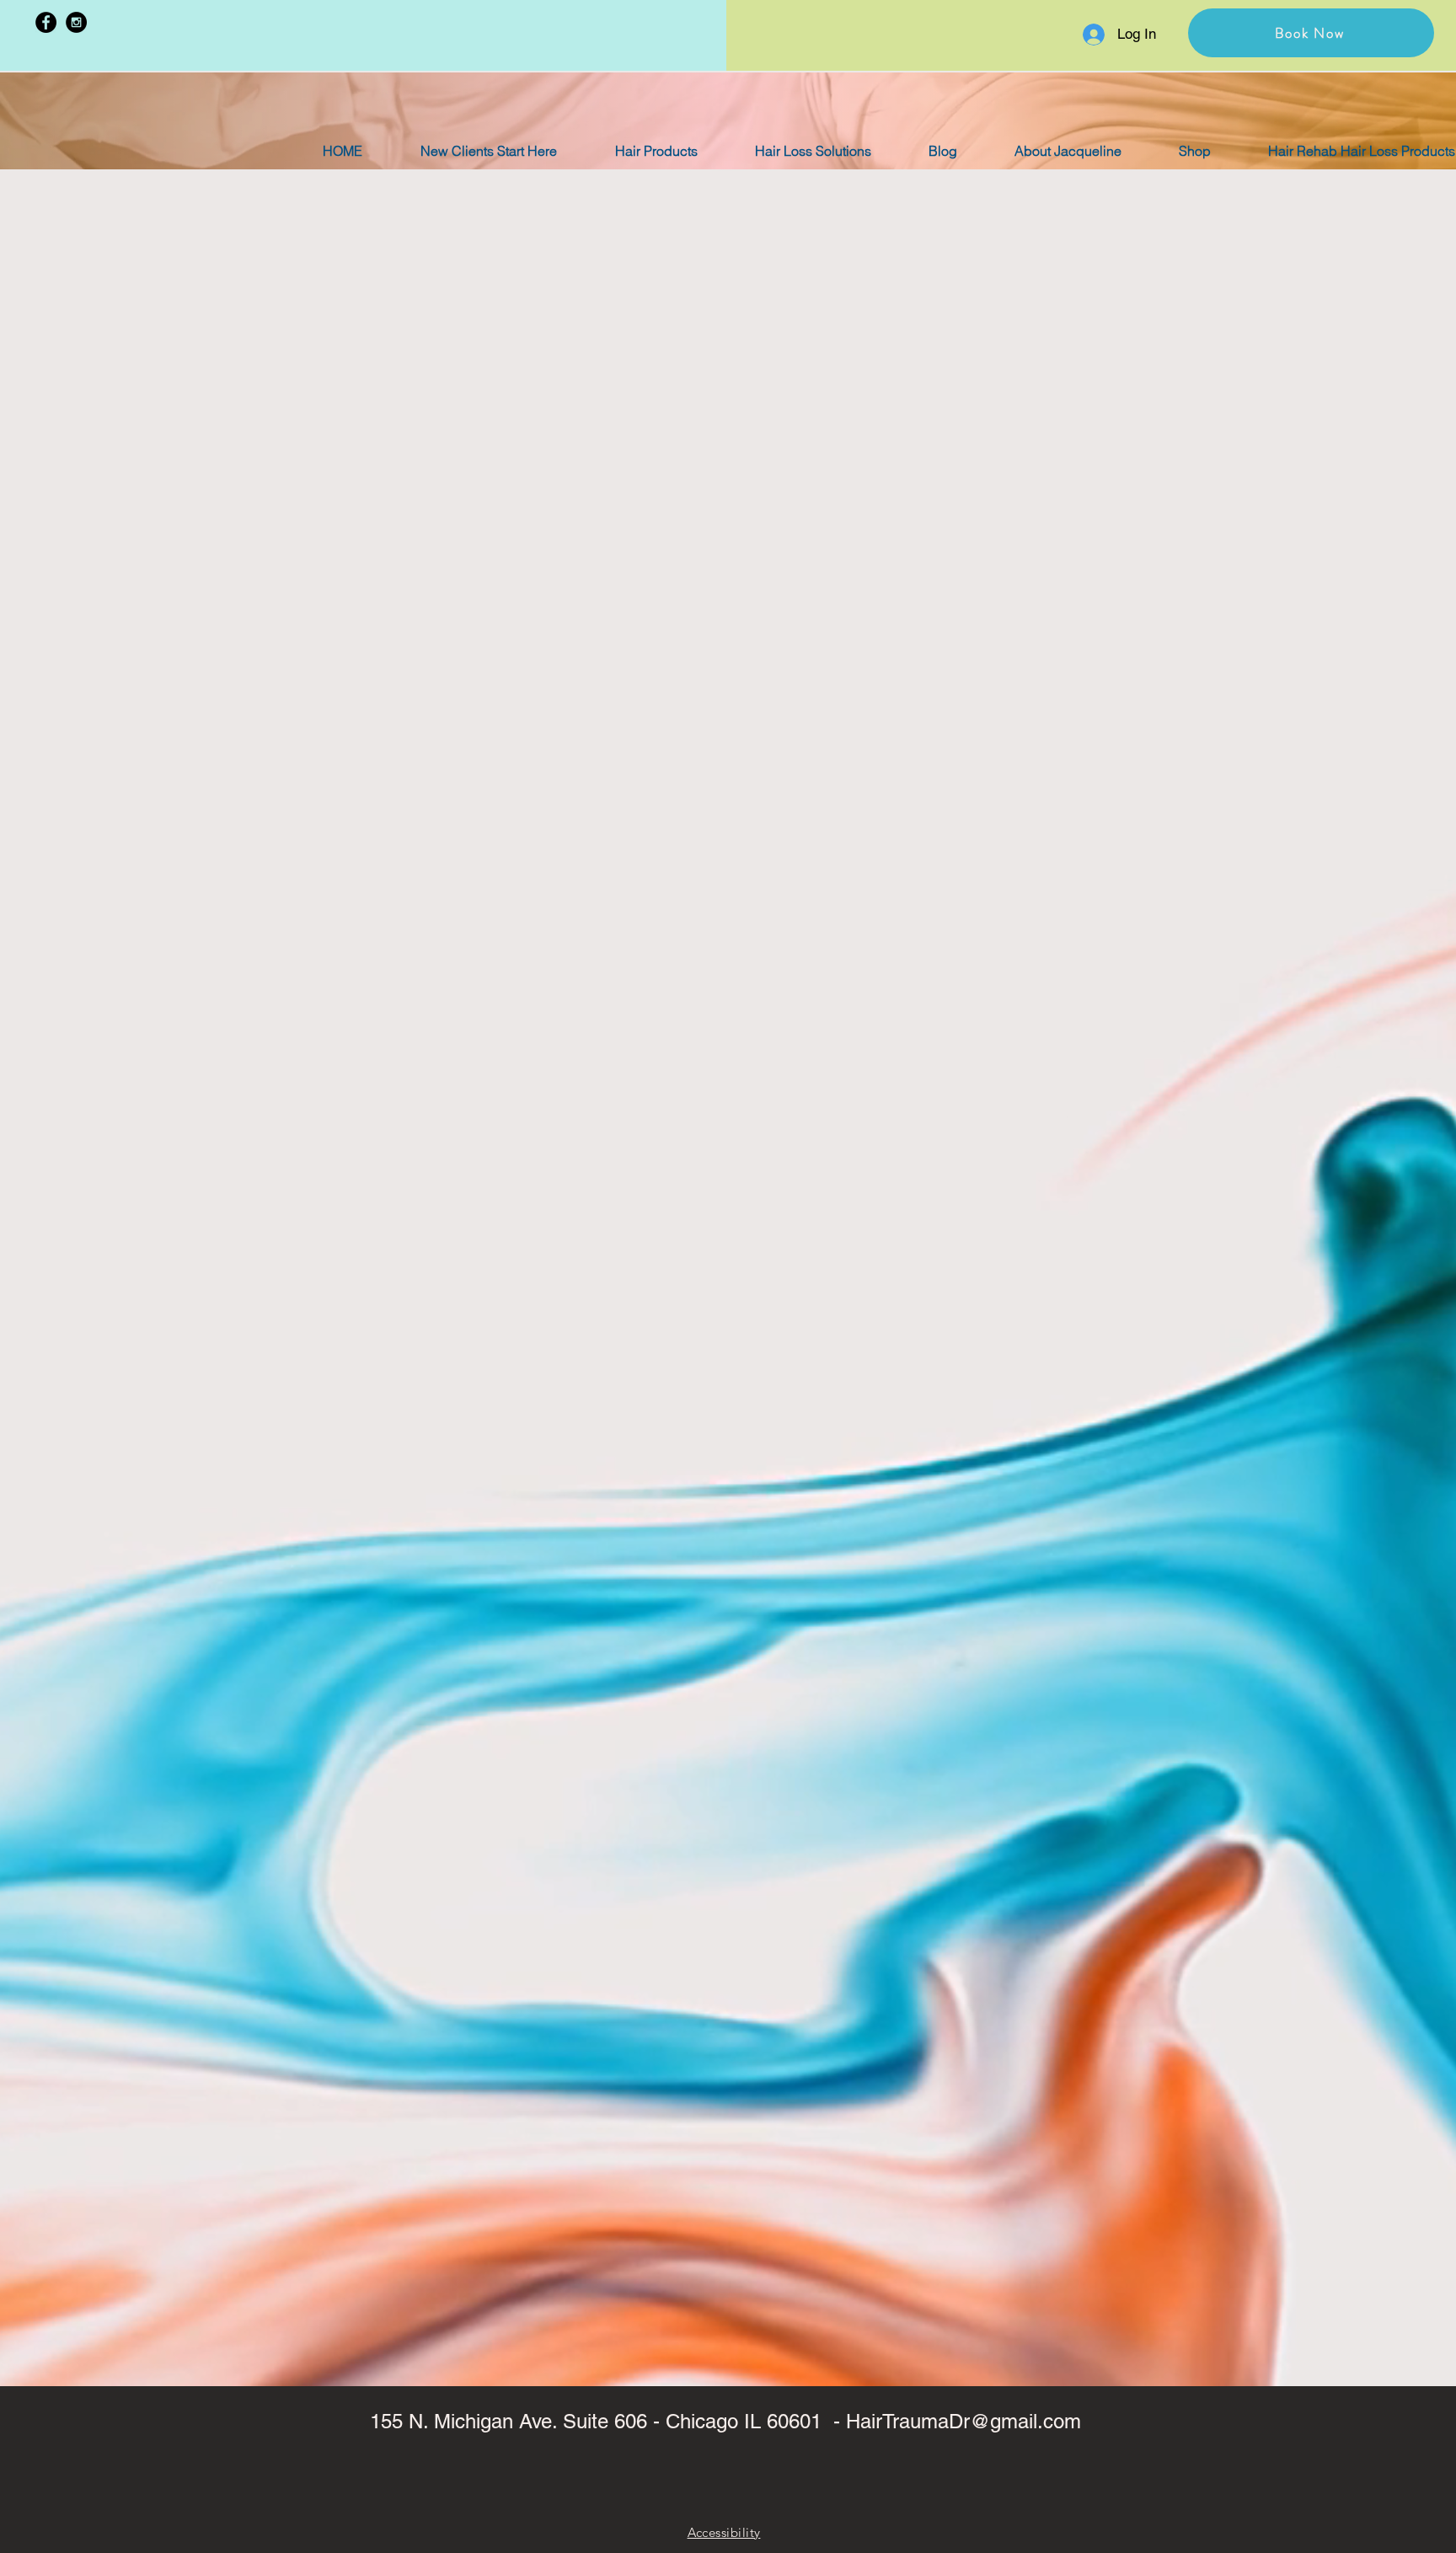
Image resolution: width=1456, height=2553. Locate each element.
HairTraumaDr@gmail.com (964, 2421)
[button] (1311, 33)
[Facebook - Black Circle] (46, 22)
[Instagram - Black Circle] (76, 22)
